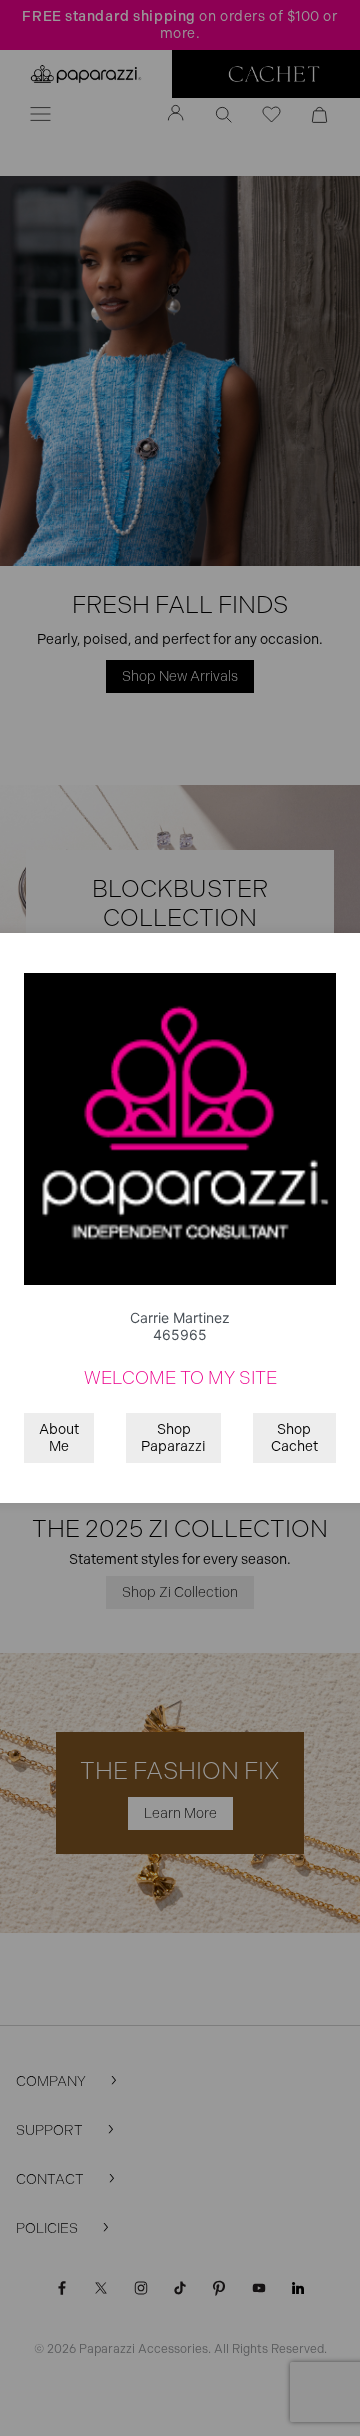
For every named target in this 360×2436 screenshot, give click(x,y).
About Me (59, 1438)
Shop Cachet (294, 1438)
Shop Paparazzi (173, 1438)
